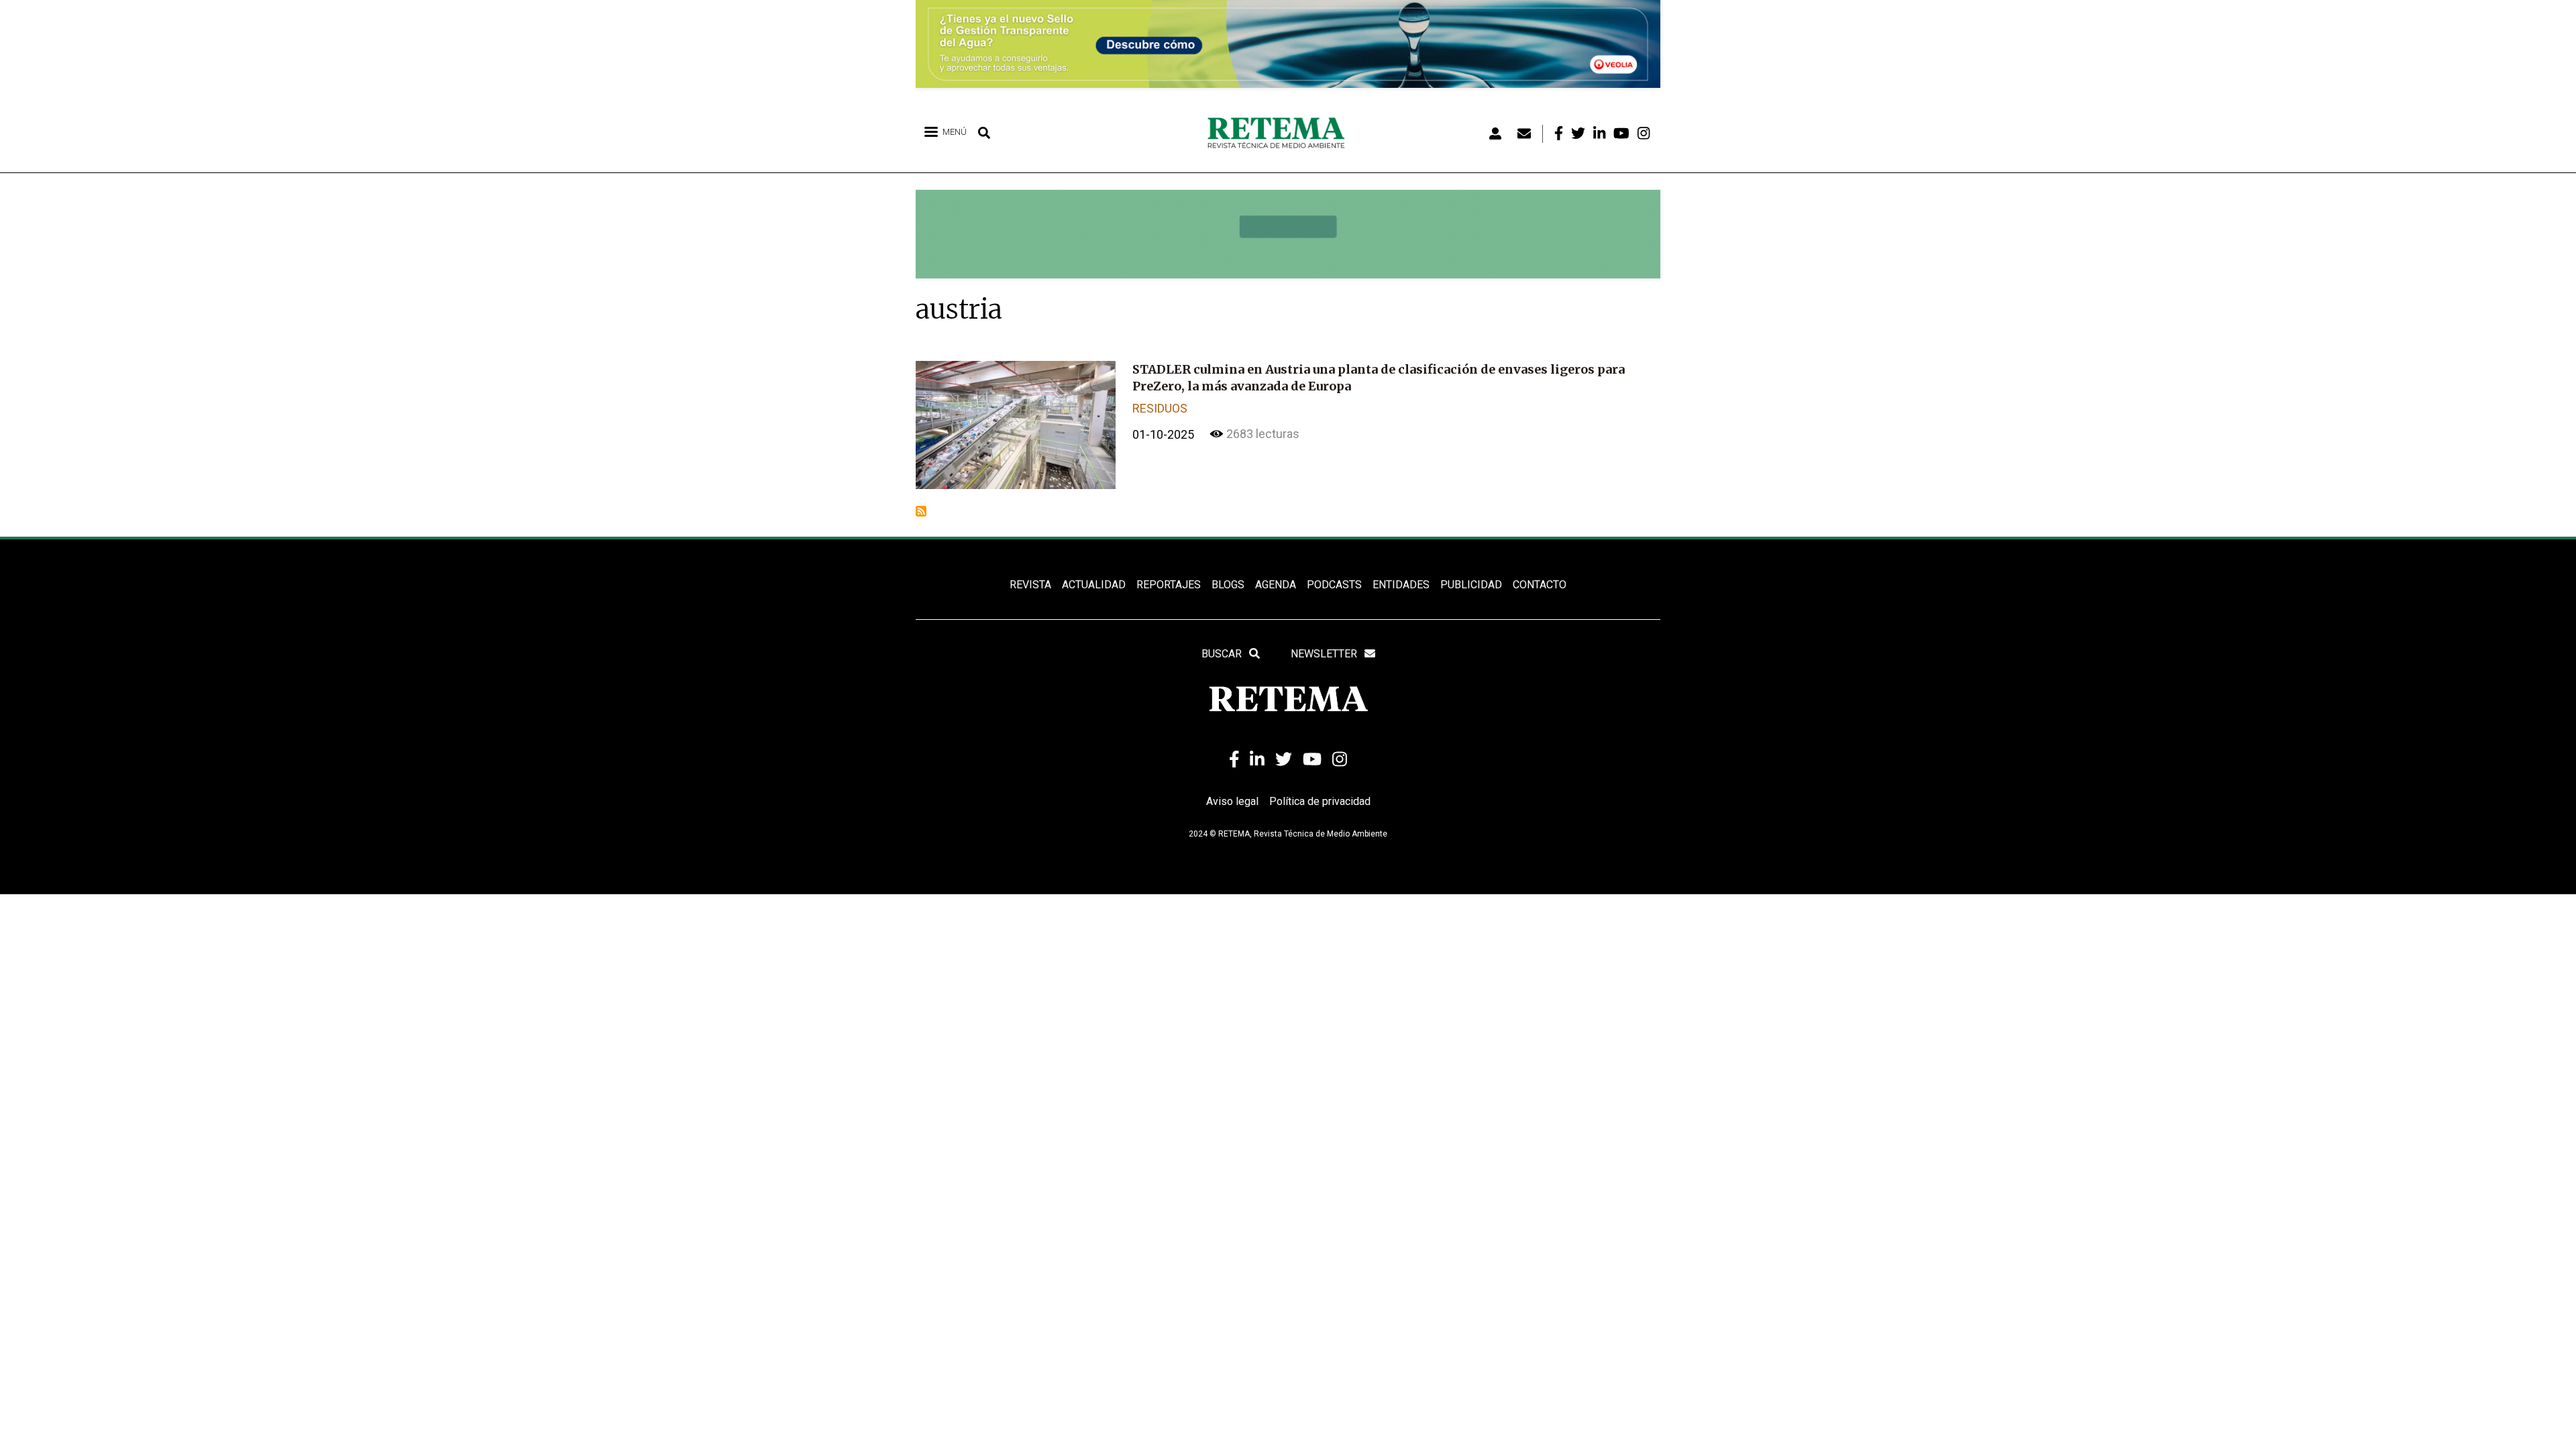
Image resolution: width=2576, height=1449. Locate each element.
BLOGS (1228, 585)
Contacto (1540, 585)
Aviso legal (1232, 801)
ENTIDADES (1401, 585)
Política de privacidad (1320, 801)
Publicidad (1471, 585)
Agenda (1276, 585)
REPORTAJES (1169, 585)
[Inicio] (1281, 133)
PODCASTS (1334, 585)
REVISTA (1030, 585)
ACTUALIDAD (1094, 585)
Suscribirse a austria (921, 511)
